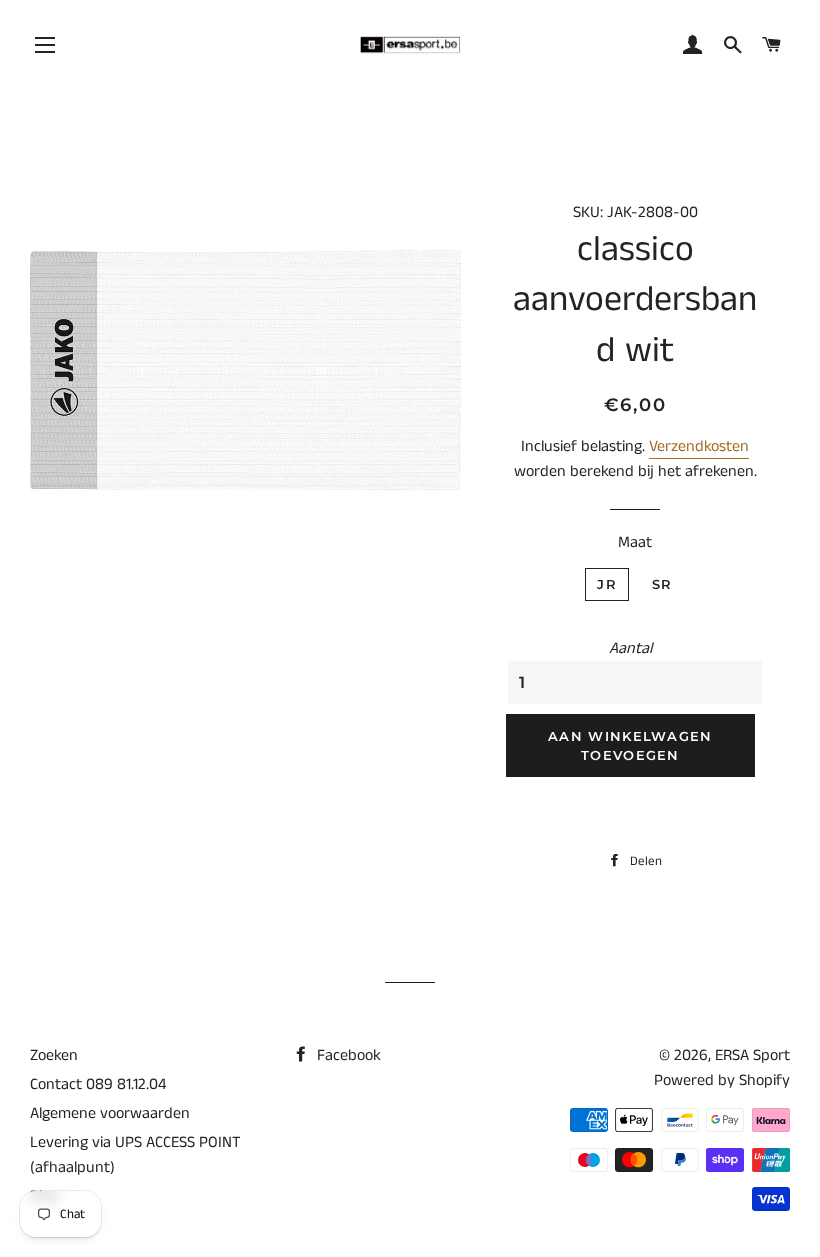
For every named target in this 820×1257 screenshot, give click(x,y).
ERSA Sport (752, 1055)
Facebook (347, 1055)
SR (662, 584)
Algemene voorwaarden (110, 1113)
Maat (635, 542)
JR (607, 584)
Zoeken (54, 1055)
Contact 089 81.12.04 (98, 1084)
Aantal (630, 648)
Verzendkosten (699, 446)
